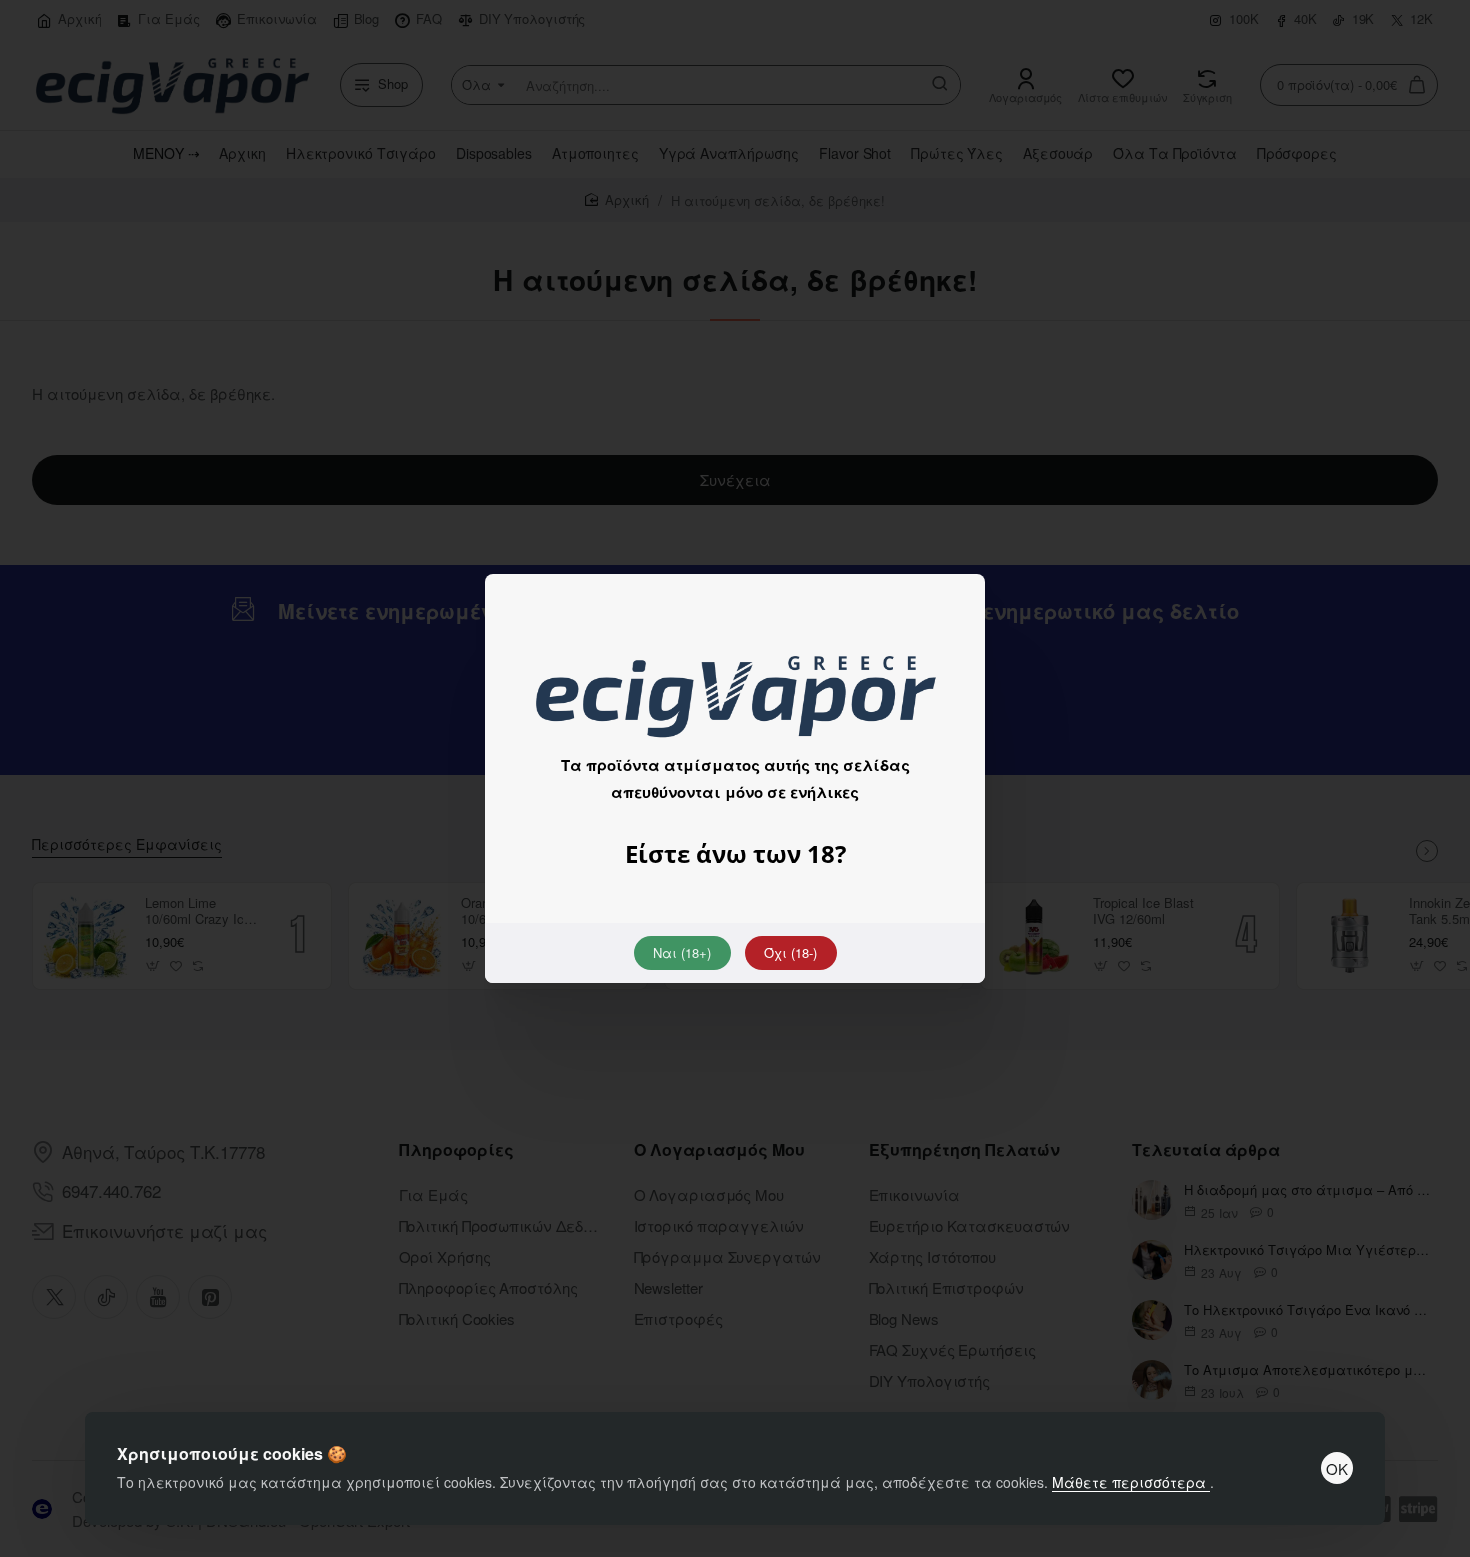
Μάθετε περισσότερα (1131, 1482)
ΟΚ (1337, 1468)
